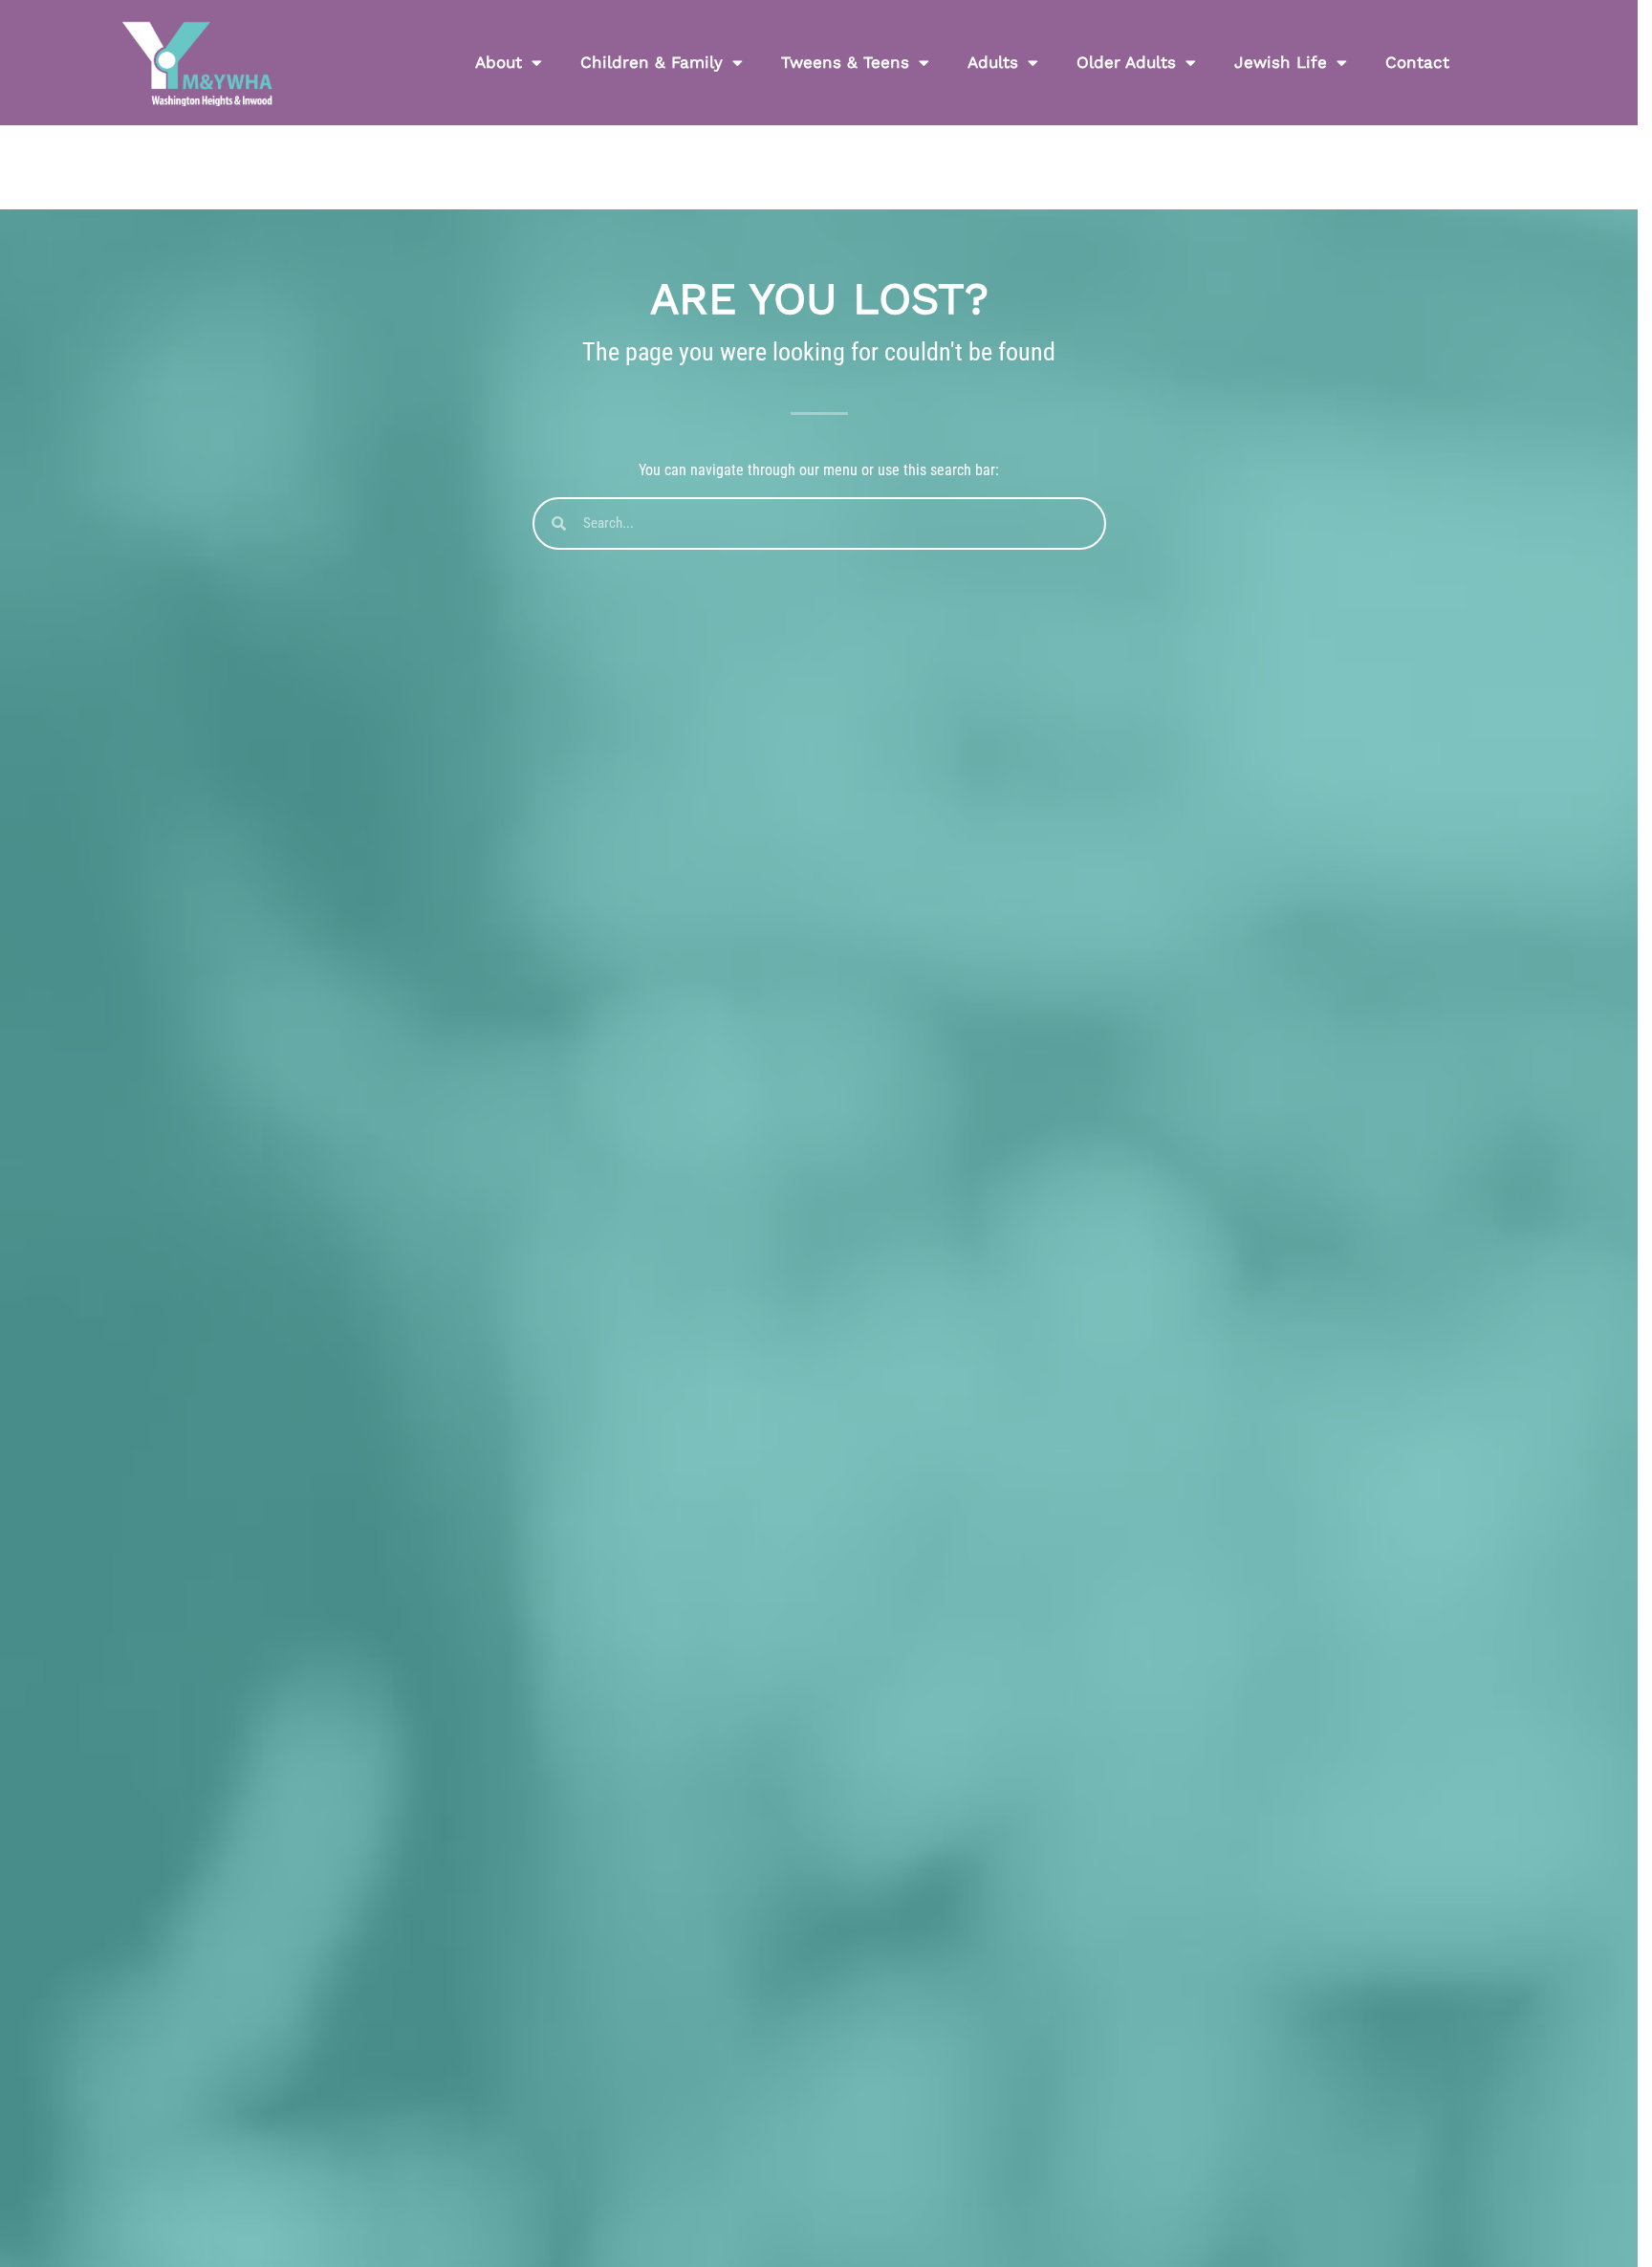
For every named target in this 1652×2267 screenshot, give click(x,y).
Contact (1417, 62)
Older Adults (1126, 62)
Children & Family (652, 62)
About (499, 62)
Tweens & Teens (845, 62)
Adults (993, 62)
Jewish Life (1281, 62)
